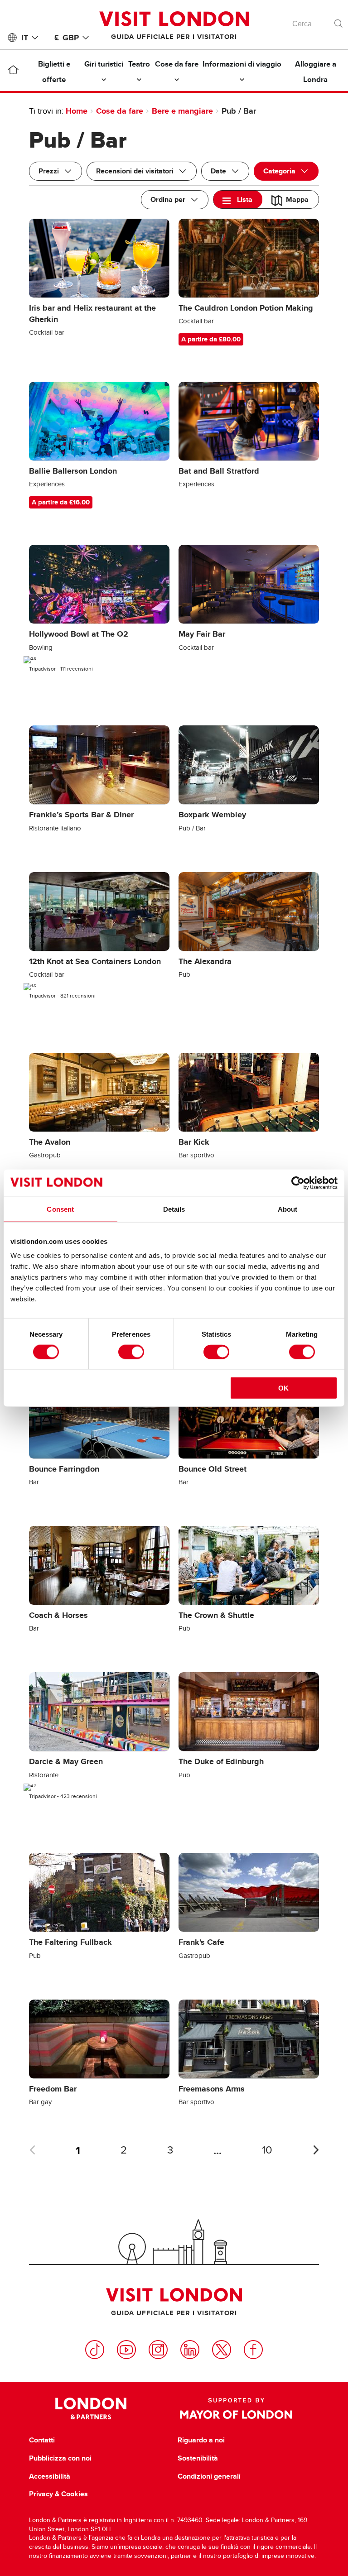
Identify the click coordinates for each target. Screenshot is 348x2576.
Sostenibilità (198, 2458)
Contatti (42, 2440)
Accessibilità (50, 2476)
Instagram (158, 2350)
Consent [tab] (60, 1209)
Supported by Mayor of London (236, 2408)
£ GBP (67, 38)
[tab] (238, 199)
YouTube (126, 2350)
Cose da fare (120, 111)
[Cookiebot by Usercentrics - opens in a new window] (298, 1183)
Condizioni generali (209, 2476)
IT (25, 38)
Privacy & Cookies (58, 2494)
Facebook (253, 2350)
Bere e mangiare (182, 111)
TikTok (95, 2350)
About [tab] (288, 1209)
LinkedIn (190, 2350)
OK (283, 1388)
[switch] (131, 1352)
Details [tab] (174, 1209)
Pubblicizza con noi (60, 2458)
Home (77, 111)
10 (267, 2150)
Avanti (316, 2150)
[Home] (13, 72)
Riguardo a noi (201, 2440)
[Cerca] (339, 21)
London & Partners (91, 2408)
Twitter (222, 2350)
